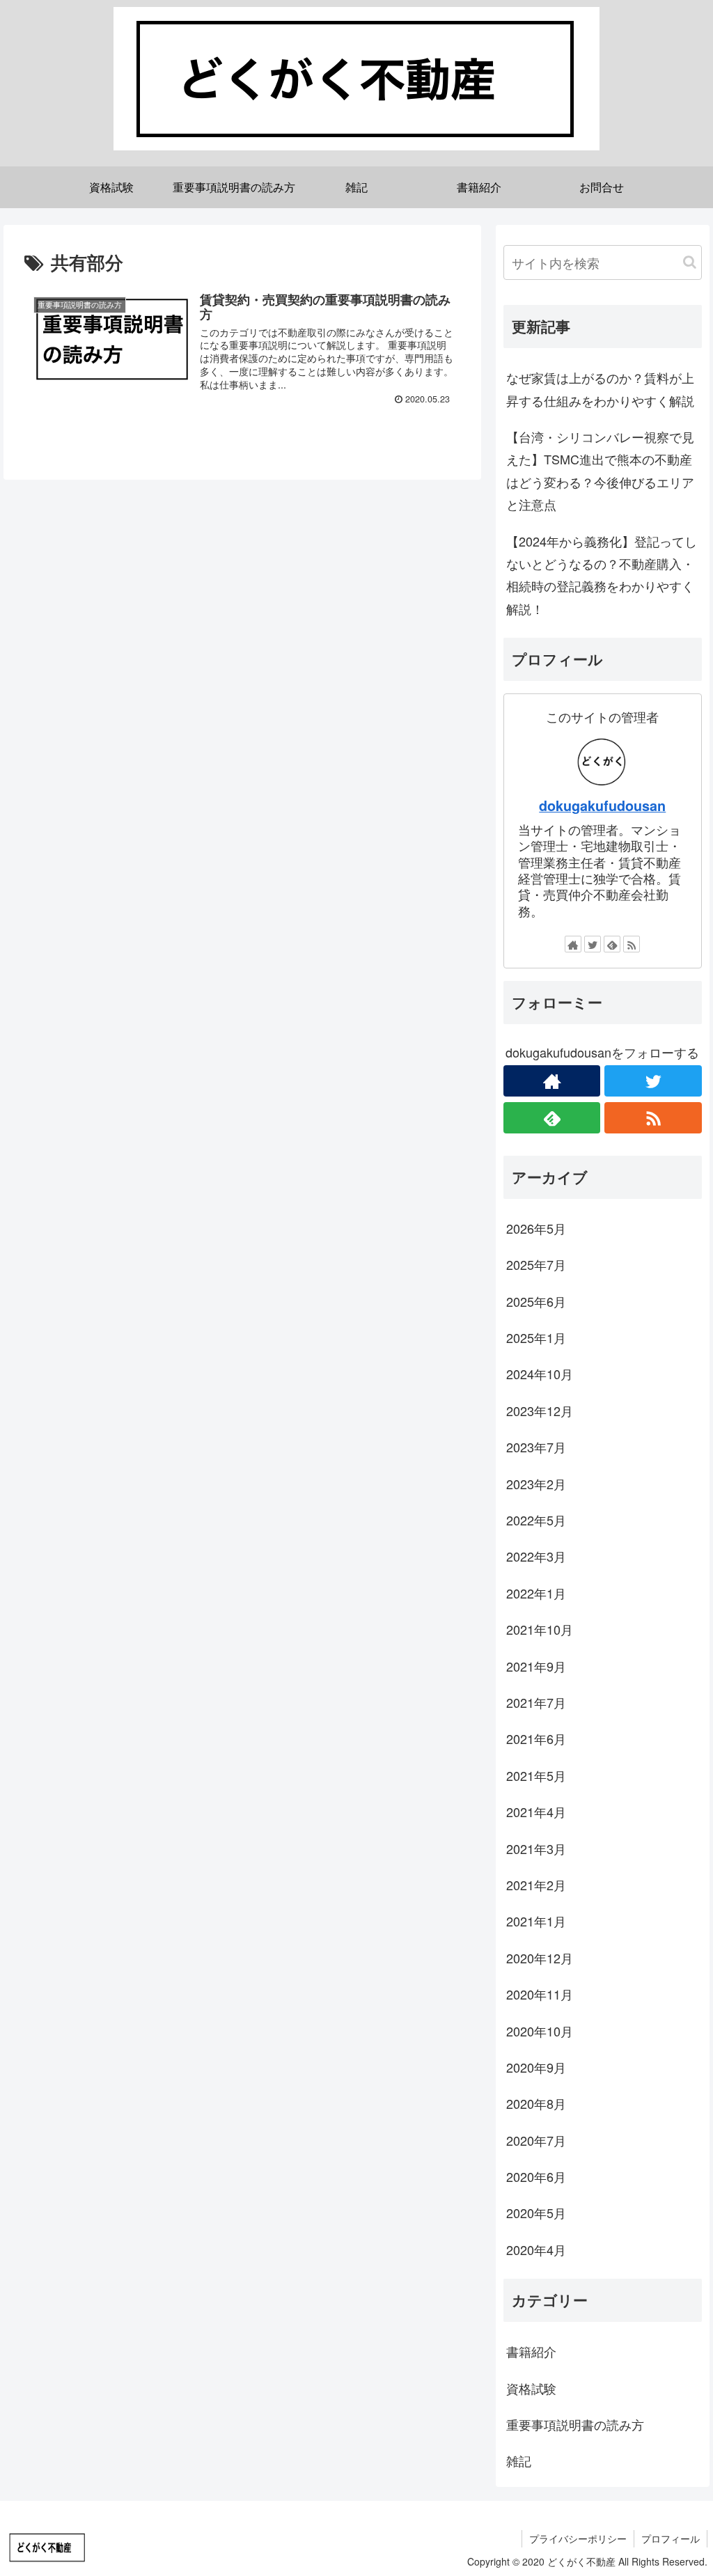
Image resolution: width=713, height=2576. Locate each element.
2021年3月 (536, 1848)
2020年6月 (536, 2176)
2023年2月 (536, 1484)
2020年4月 (536, 2249)
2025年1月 (536, 1337)
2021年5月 (536, 1775)
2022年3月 (536, 1556)
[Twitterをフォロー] (593, 944)
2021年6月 (536, 1738)
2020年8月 (536, 2103)
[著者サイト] (573, 944)
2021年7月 (536, 1702)
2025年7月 (536, 1264)
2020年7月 (536, 2140)
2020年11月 (540, 1994)
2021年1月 (536, 1921)
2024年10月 (540, 1374)
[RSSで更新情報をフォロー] (632, 944)
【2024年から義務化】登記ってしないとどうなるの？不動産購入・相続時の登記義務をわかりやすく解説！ (602, 575)
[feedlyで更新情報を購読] (612, 944)
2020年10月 (540, 2031)
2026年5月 (536, 1228)
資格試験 (531, 2388)
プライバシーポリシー (578, 2538)
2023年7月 (536, 1447)
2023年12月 (540, 1411)
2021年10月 (540, 1629)
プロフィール (671, 2538)
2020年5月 (536, 2213)
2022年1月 (536, 1593)
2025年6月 (536, 1301)
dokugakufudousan (602, 806)
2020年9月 (536, 2067)
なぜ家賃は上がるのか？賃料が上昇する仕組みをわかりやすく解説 (600, 388)
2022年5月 (536, 1520)
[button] (690, 262)
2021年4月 (536, 1812)
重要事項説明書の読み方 (575, 2424)
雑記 (519, 2460)
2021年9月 (536, 1666)
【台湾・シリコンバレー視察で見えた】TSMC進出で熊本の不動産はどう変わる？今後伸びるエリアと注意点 (600, 470)
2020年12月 (540, 1958)
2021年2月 (536, 1885)
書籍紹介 (531, 2351)
